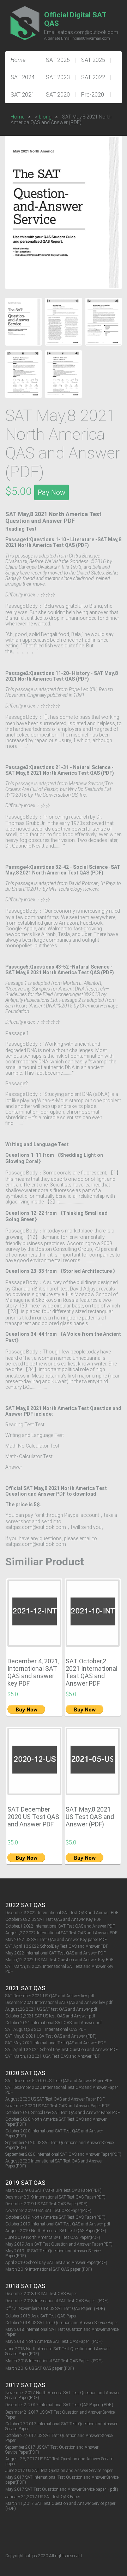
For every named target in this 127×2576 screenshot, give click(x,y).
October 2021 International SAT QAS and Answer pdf (54, 2023)
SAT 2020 (58, 95)
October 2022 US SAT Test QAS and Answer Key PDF (53, 1919)
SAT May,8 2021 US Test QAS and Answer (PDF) (90, 1817)
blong (45, 117)
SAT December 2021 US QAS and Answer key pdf (50, 1996)
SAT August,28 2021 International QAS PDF (46, 2029)
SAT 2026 (58, 60)
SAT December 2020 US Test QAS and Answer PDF (33, 1817)
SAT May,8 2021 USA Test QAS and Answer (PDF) (51, 2036)
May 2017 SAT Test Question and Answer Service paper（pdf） (63, 2489)
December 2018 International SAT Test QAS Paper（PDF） (58, 2301)
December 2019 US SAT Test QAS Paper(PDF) (46, 2204)
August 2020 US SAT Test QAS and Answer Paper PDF (55, 2099)
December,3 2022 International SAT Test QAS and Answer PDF (62, 1913)
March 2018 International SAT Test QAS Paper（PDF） (55, 2361)
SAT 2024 (23, 77)
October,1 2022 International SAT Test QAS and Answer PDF (60, 1926)
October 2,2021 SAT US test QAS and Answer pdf (50, 2016)
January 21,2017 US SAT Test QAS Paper (43, 2497)
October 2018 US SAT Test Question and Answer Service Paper (62, 2323)
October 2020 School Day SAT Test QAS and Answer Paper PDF (63, 2113)
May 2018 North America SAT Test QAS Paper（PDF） (55, 2341)
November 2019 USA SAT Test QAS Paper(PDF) (48, 2211)
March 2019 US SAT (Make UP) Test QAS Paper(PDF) (53, 2190)
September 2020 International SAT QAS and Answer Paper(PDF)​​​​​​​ (63, 2154)
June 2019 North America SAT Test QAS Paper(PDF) (53, 2237)
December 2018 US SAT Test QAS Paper (41, 2294)
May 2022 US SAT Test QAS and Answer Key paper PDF (56, 1940)
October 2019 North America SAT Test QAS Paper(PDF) (55, 2217)
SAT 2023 (58, 77)
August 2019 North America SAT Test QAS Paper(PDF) (56, 2231)
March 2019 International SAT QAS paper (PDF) (49, 2269)
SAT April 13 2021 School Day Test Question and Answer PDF (62, 2050)
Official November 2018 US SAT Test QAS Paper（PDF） (56, 2309)
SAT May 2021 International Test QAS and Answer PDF (56, 2043)
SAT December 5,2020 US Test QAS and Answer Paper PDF (59, 2081)
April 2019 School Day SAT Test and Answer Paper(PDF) (56, 2263)
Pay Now (52, 492)
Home (17, 117)
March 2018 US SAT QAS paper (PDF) (40, 2368)
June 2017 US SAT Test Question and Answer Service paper (59, 2471)
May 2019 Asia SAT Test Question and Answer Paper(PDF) (59, 2244)
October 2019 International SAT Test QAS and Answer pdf (58, 2224)
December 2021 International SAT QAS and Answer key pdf (59, 2003)
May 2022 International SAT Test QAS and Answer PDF (56, 1953)
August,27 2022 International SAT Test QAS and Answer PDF (61, 1933)
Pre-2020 (93, 95)
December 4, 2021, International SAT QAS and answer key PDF (33, 1672)
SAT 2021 (23, 95)
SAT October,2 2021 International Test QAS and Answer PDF (92, 1672)
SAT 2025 (93, 60)
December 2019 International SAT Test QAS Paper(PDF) (55, 2197)
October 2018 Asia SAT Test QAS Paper (41, 2316)
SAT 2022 (93, 77)
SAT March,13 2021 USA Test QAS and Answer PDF (53, 2056)
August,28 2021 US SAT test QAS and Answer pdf (51, 2009)
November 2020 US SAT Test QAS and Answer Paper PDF (58, 2106)
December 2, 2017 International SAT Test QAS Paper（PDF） (61, 2405)
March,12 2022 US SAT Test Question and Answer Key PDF (59, 1960)
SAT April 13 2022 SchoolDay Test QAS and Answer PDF (57, 1946)
